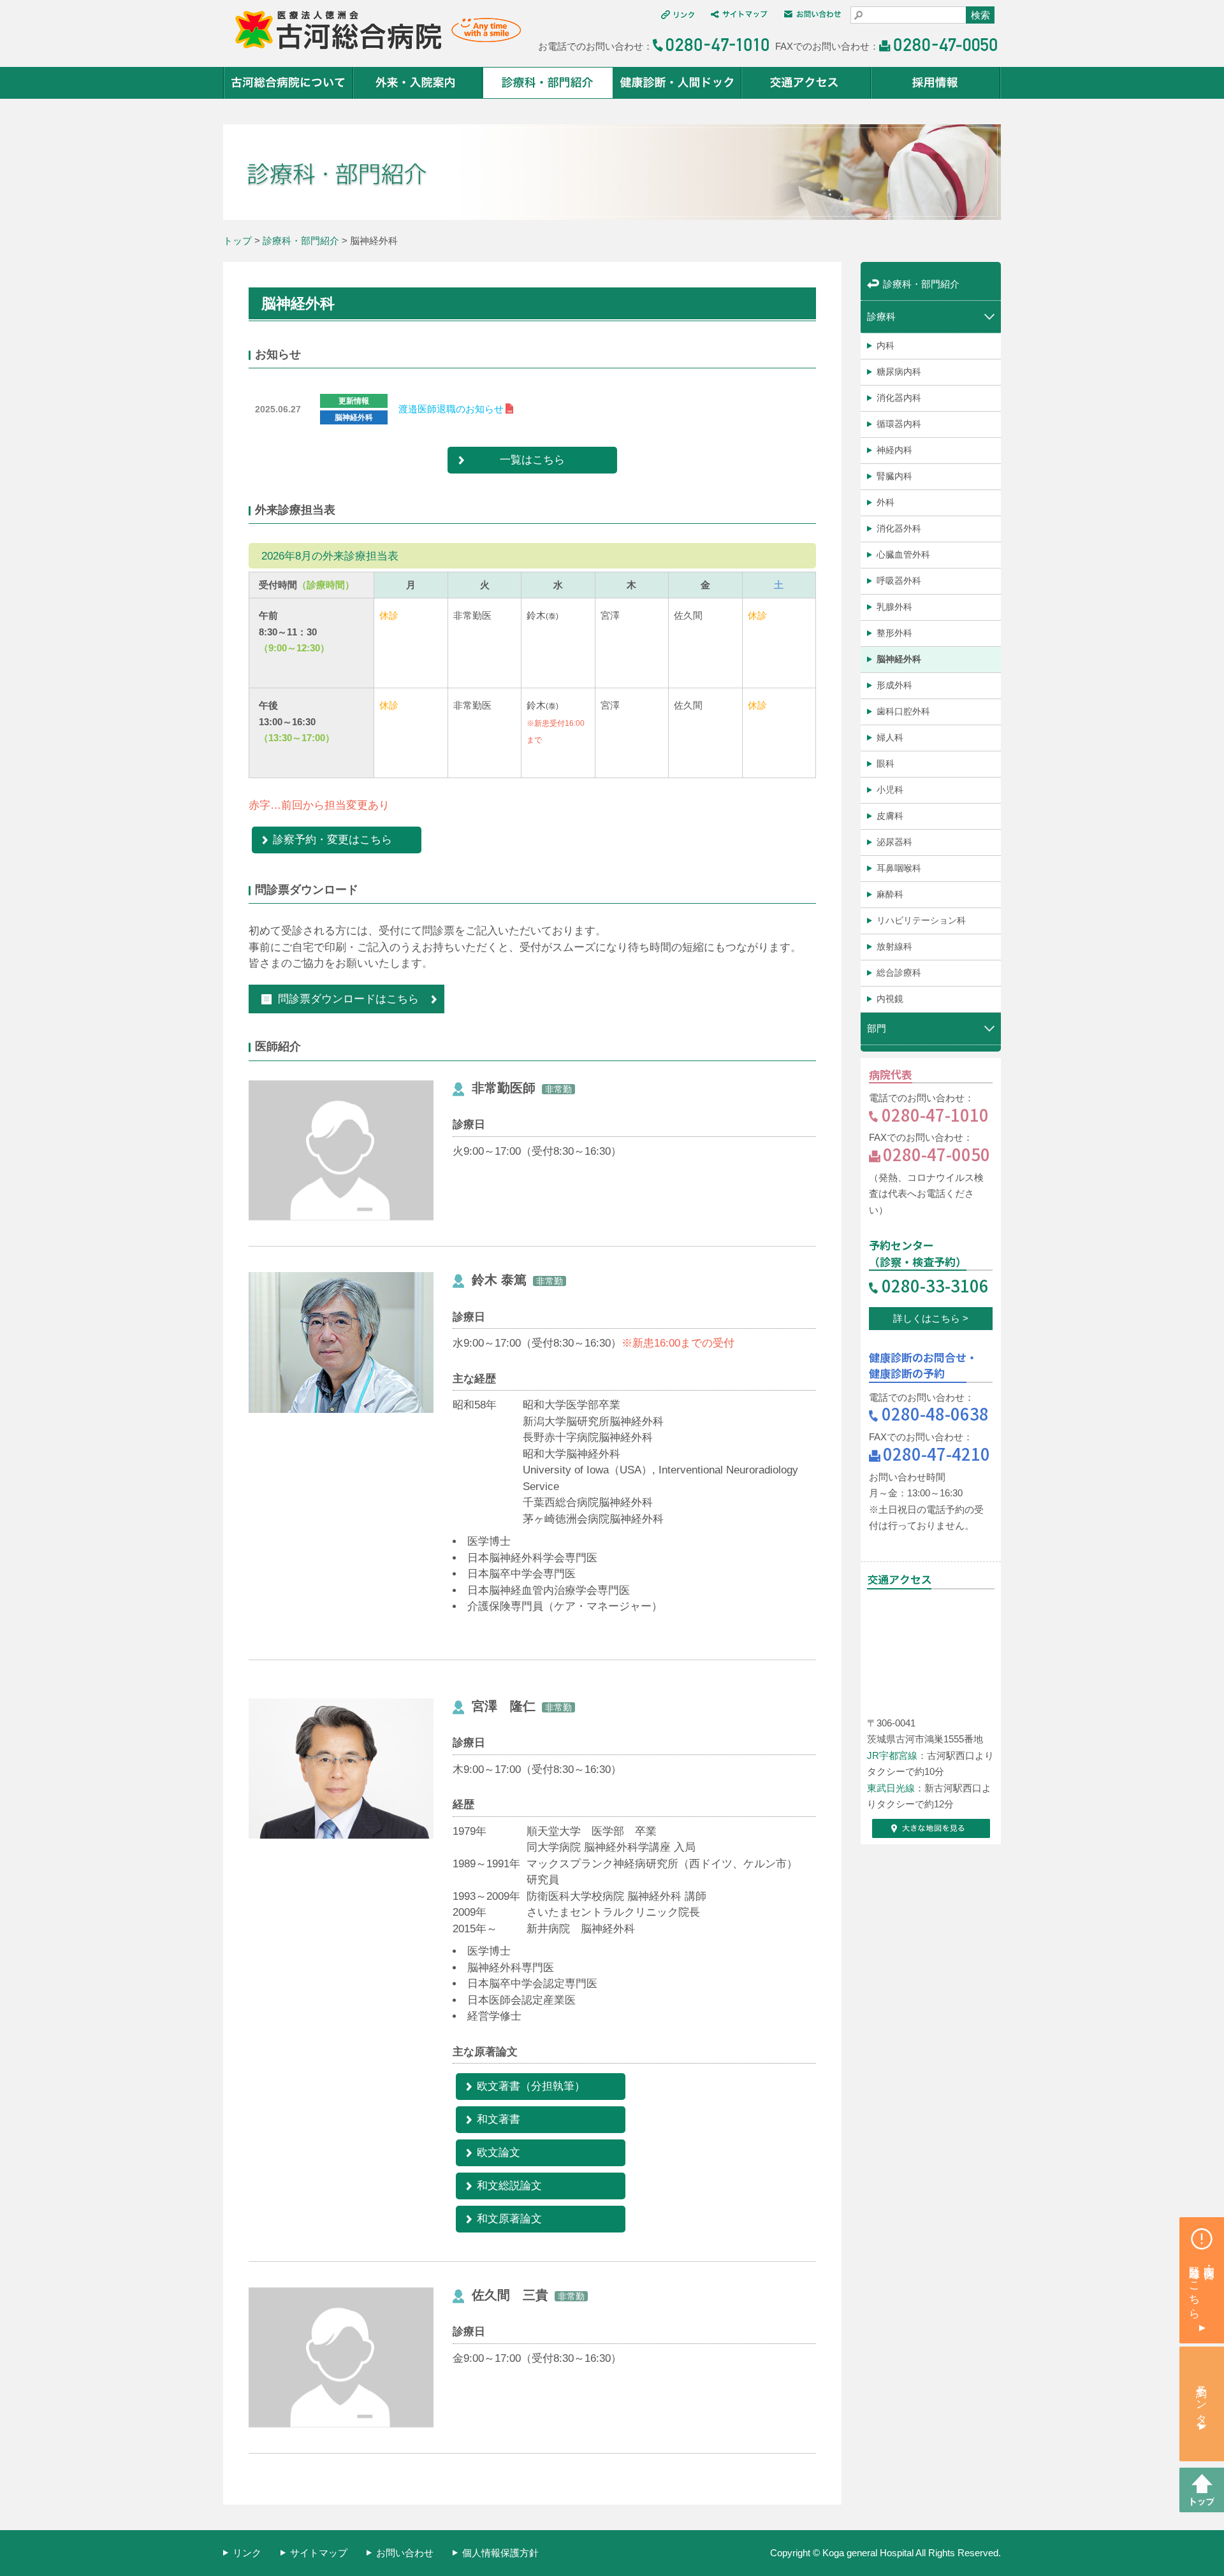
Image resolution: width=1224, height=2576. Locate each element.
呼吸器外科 (899, 581)
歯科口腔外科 (903, 711)
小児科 (890, 790)
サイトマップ (319, 2553)
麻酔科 (890, 894)
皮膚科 (890, 816)
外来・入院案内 (419, 83)
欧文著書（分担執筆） (531, 2086)
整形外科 (894, 633)
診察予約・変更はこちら (332, 839)
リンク (247, 2553)
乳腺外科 (894, 607)
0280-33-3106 (935, 1285)
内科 (885, 345)
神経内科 (894, 450)
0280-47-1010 (935, 1114)
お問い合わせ (405, 2553)
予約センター (1202, 2399)
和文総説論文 (509, 2185)
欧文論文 (499, 2152)
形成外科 (894, 685)
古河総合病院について (288, 83)
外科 (885, 502)
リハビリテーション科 (921, 920)
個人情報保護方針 (500, 2553)
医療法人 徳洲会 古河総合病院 (372, 30)
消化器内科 (899, 398)
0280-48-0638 (935, 1413)
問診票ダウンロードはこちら (348, 999)
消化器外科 (899, 528)
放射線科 (894, 946)
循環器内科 (899, 424)
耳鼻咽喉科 (899, 868)
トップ (237, 241)
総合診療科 (899, 973)
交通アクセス (807, 83)
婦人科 (890, 737)
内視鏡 (890, 999)
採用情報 (936, 83)
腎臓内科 (894, 476)
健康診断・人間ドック (677, 83)
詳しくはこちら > (931, 1318)
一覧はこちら (532, 459)
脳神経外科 (899, 659)
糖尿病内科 (899, 372)
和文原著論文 (509, 2218)
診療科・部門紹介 (548, 83)
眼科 (885, 763)
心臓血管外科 (903, 554)
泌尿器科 (894, 842)
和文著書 (499, 2119)
